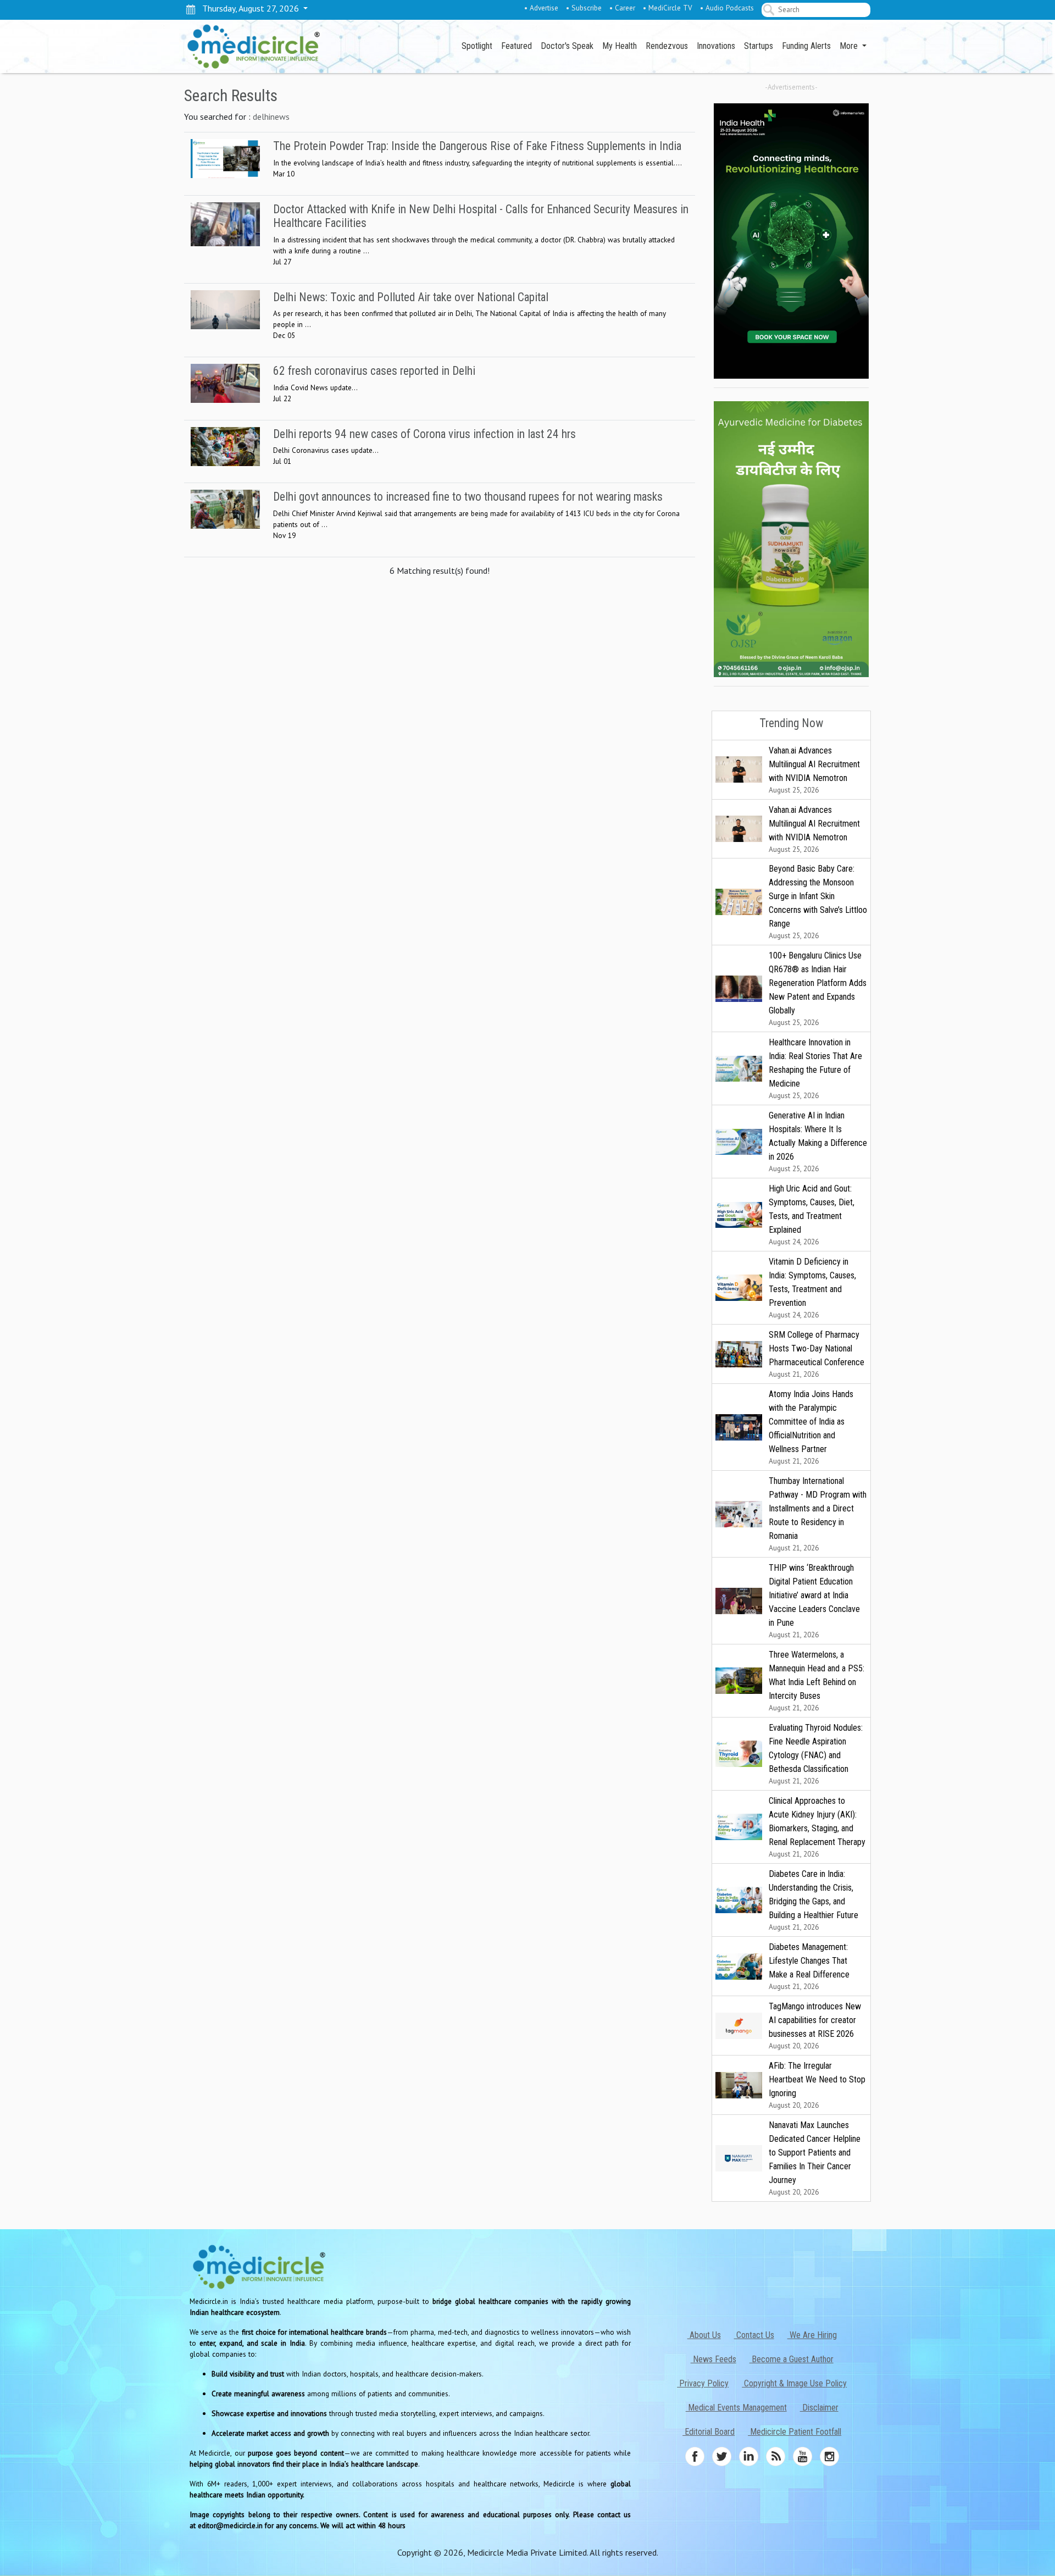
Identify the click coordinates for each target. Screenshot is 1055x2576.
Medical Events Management (736, 2408)
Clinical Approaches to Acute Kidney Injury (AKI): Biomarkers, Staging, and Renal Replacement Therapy (817, 1827)
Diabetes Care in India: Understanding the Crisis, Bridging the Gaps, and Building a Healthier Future (814, 1900)
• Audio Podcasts (727, 8)
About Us (704, 2335)
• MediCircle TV (668, 8)
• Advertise (541, 8)
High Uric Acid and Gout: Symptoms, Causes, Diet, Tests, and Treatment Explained (812, 1215)
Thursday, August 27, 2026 (248, 8)
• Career (622, 8)
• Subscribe (584, 8)
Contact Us (754, 2335)
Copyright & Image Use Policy (794, 2383)
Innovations (716, 46)
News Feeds (713, 2359)
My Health (620, 46)
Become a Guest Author (792, 2359)
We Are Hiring (812, 2335)
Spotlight (477, 46)
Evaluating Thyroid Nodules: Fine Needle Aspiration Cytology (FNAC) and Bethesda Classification (816, 1754)
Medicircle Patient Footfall (795, 2432)
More (850, 46)
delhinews (271, 117)
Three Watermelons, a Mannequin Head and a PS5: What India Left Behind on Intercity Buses (817, 1681)
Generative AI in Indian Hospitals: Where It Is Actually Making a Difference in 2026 (818, 1142)
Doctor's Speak (567, 46)
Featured (517, 46)
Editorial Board (709, 2432)
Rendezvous (667, 46)
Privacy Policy (703, 2383)
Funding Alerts (806, 46)
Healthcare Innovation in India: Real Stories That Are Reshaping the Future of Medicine (815, 1069)
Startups (759, 46)
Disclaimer (819, 2408)
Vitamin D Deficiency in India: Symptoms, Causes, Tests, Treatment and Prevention (812, 1288)
